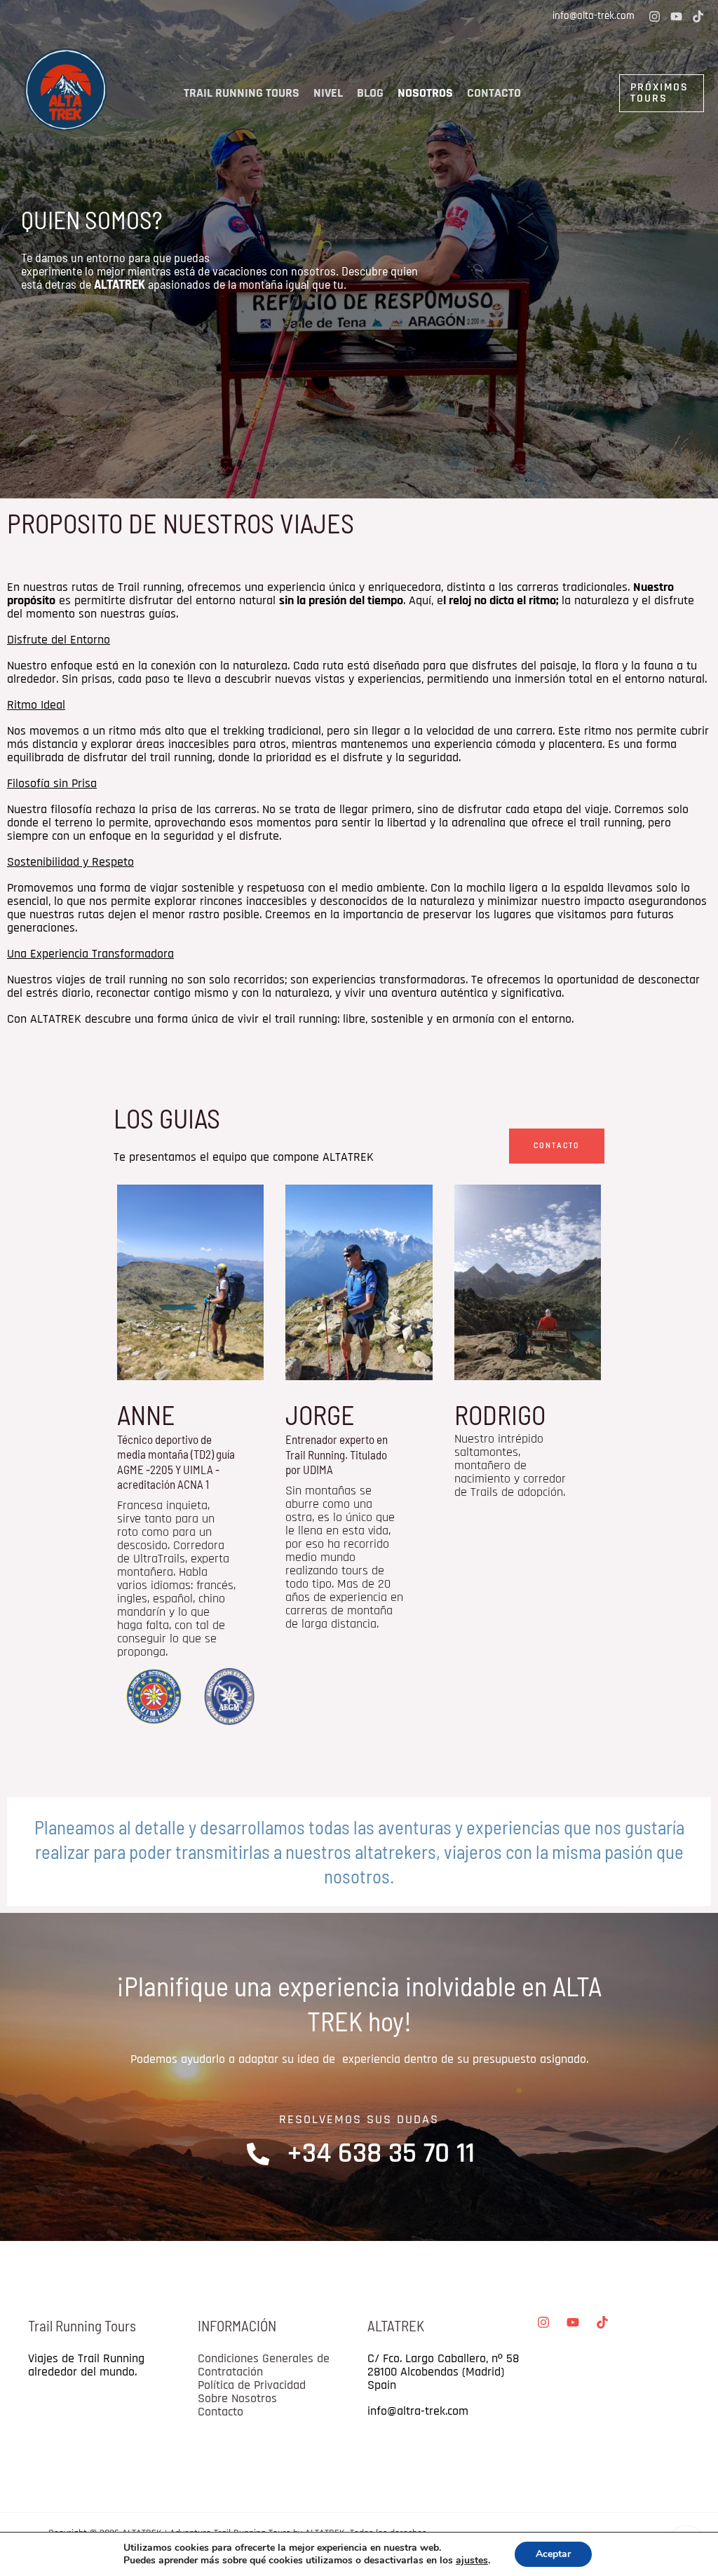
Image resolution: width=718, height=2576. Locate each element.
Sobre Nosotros (237, 2398)
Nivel (328, 93)
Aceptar (553, 2554)
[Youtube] (676, 16)
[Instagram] (655, 16)
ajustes (472, 2561)
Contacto (494, 93)
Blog (370, 93)
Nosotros (425, 93)
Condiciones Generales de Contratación (264, 2365)
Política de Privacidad (252, 2385)
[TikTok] (698, 16)
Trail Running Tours (242, 93)
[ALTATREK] (67, 93)
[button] (627, 93)
